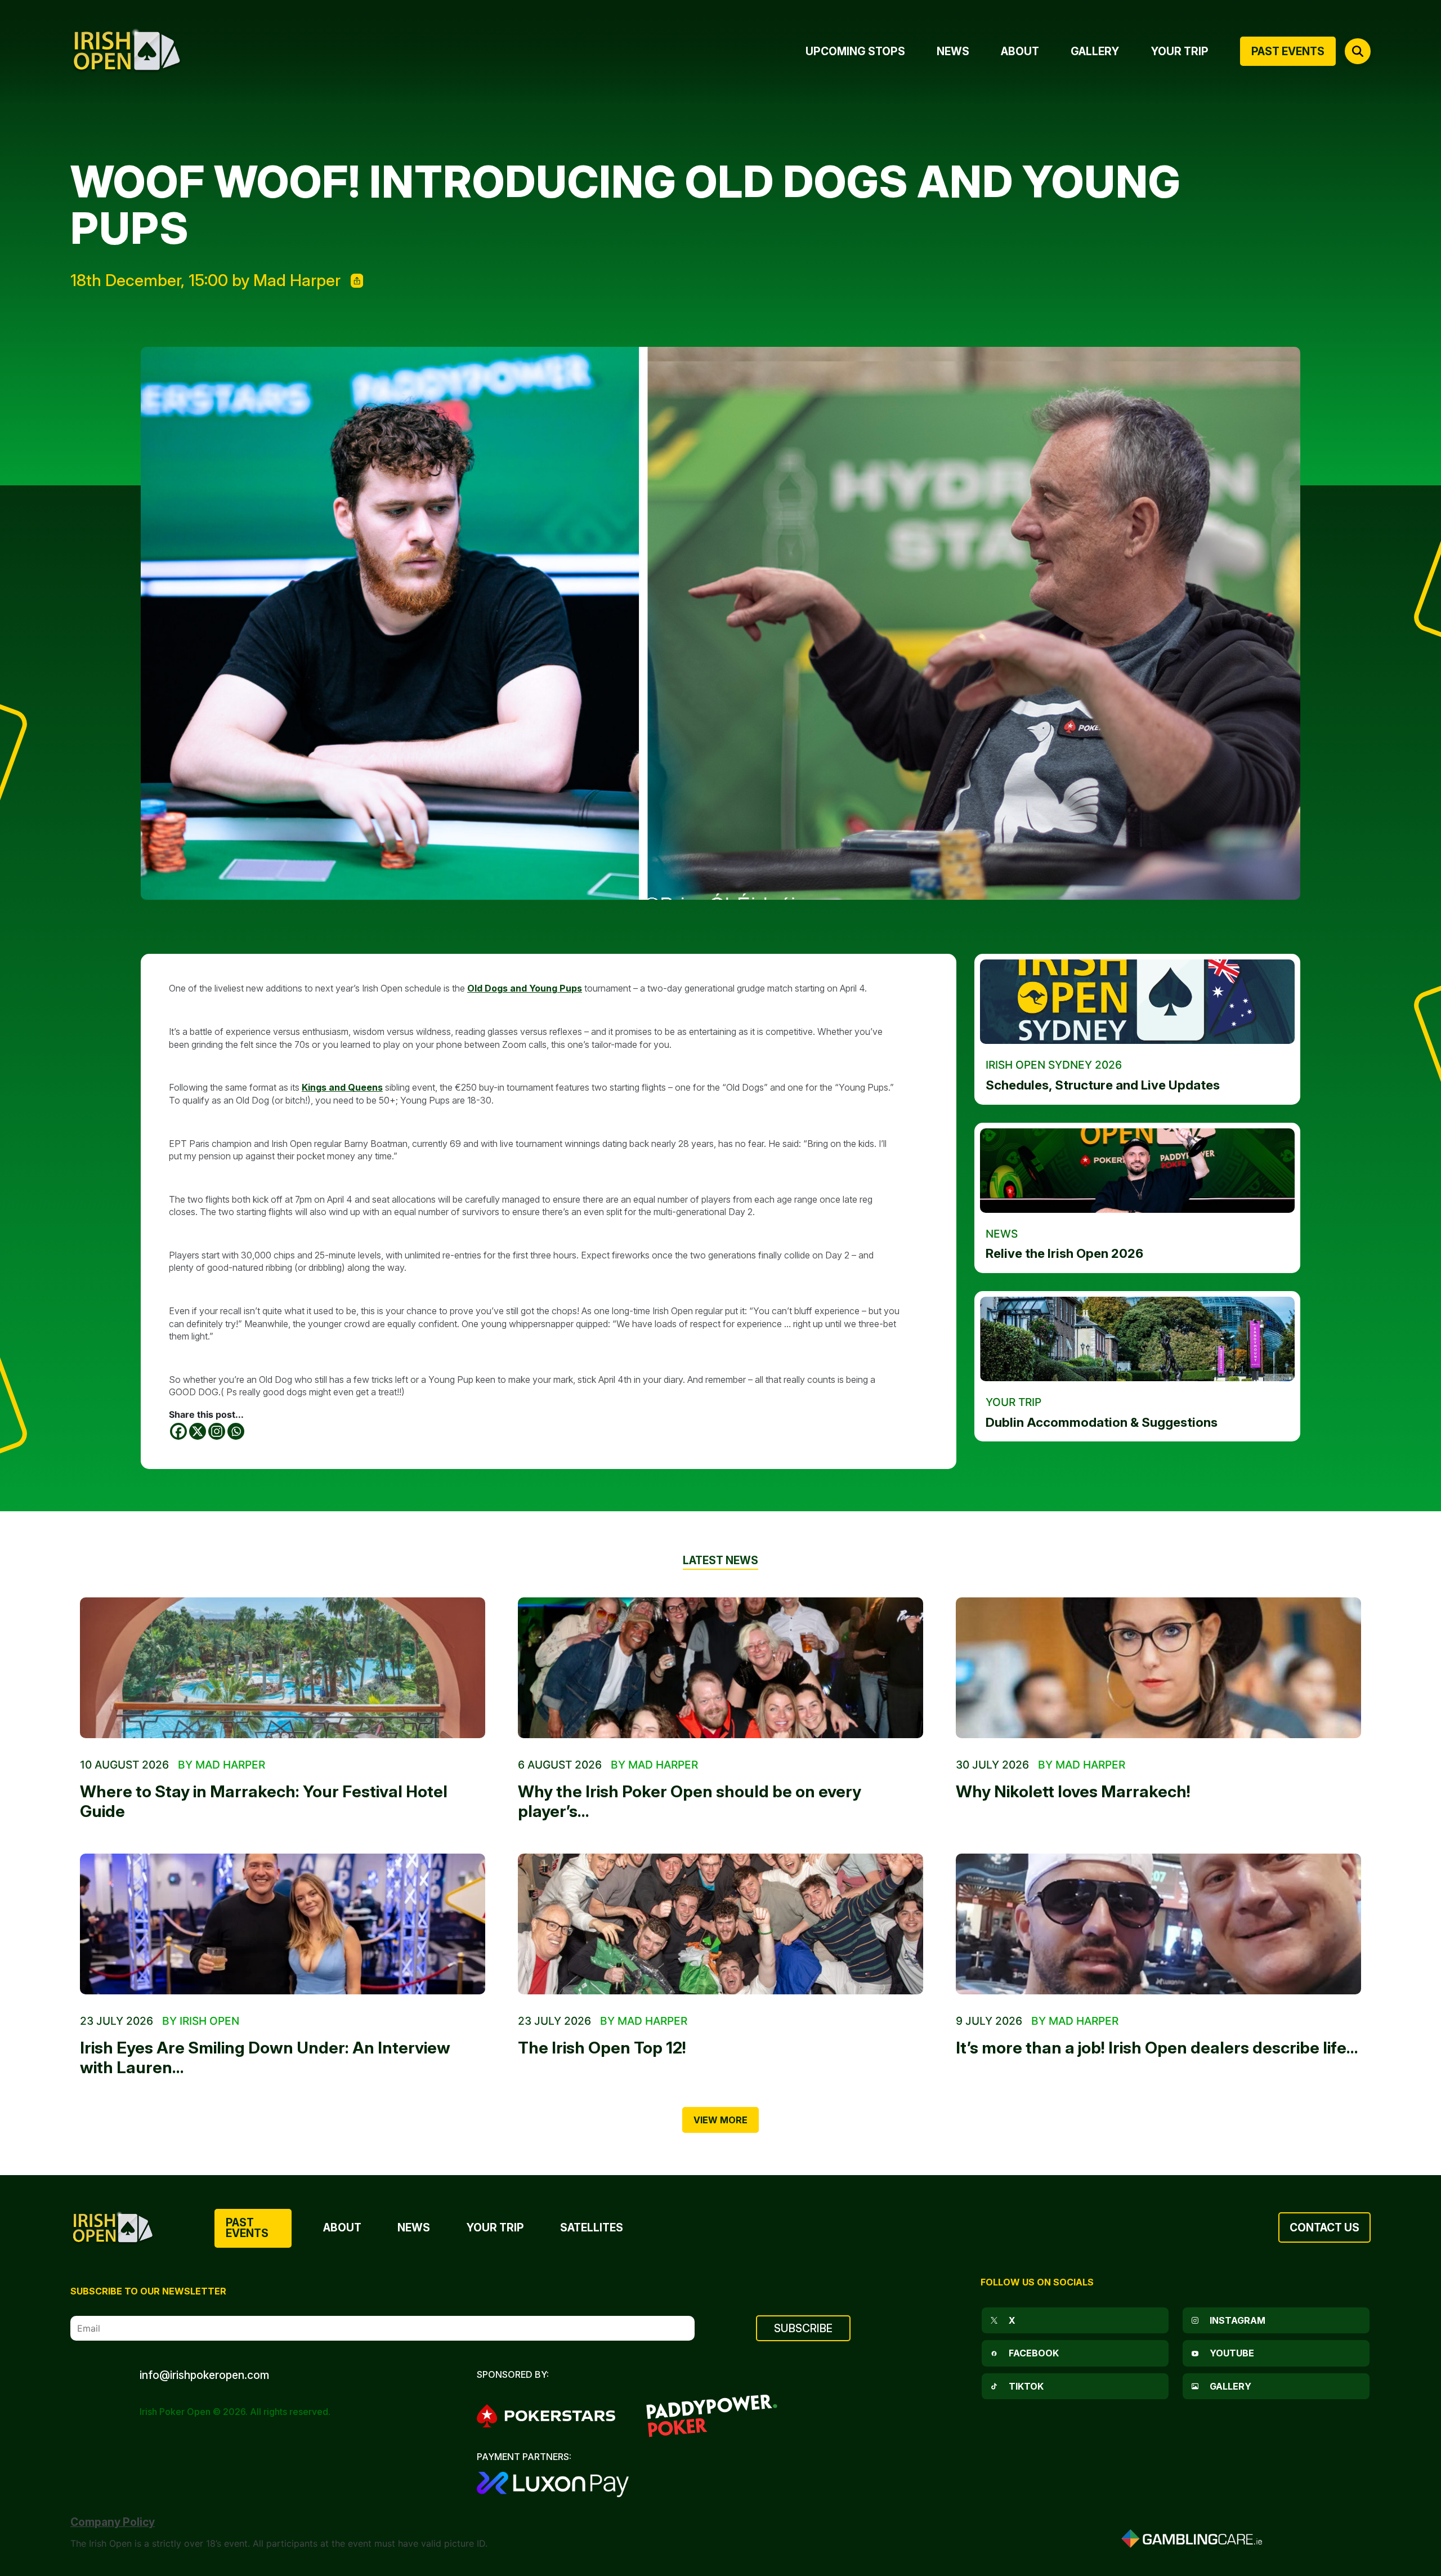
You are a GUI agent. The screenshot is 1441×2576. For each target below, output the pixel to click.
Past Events (247, 2228)
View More (720, 2120)
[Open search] (1358, 51)
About (342, 2227)
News (414, 2227)
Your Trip (495, 2227)
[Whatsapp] (236, 1431)
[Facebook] (178, 1431)
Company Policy (113, 2522)
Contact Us (1324, 2227)
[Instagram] (217, 1431)
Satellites (592, 2227)
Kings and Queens (342, 1087)
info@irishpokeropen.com (204, 2375)
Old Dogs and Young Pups (525, 988)
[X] (198, 1431)
